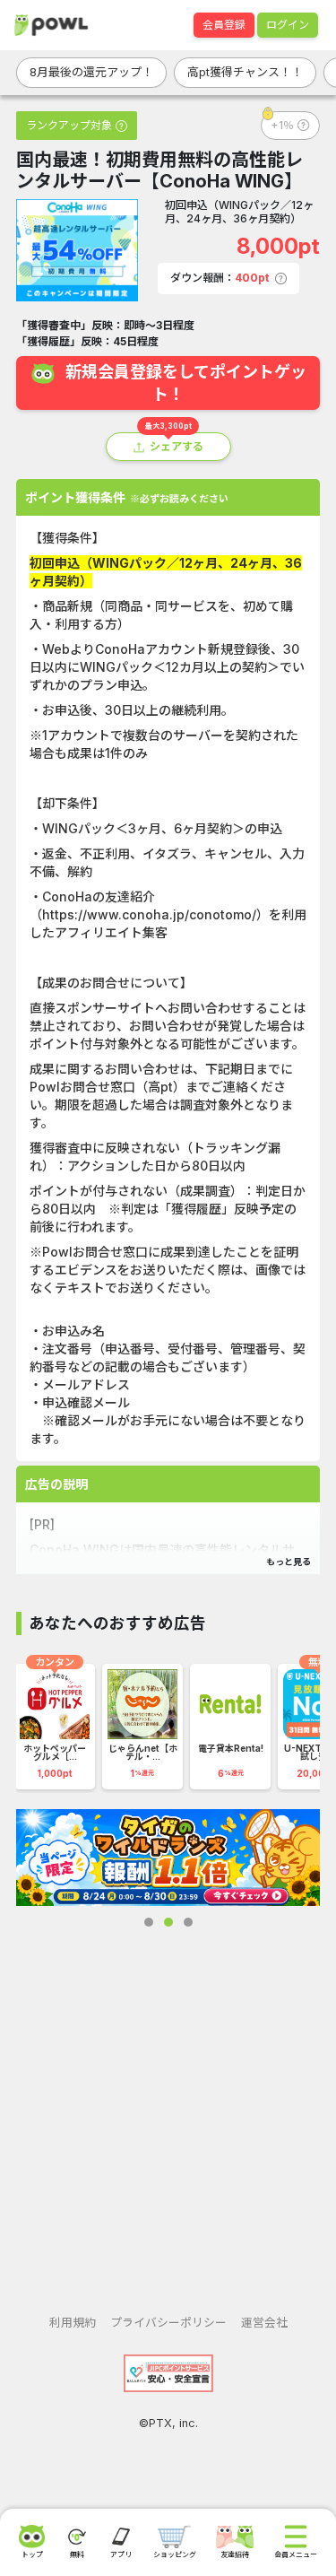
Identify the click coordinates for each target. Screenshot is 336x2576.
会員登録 (224, 25)
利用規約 (73, 2323)
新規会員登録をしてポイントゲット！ (186, 383)
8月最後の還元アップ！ (91, 72)
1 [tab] (149, 1922)
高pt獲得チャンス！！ (245, 72)
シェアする (177, 446)
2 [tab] (168, 1922)
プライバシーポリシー (168, 2323)
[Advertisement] (168, 2106)
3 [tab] (188, 1922)
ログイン (288, 25)
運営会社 (264, 2323)
